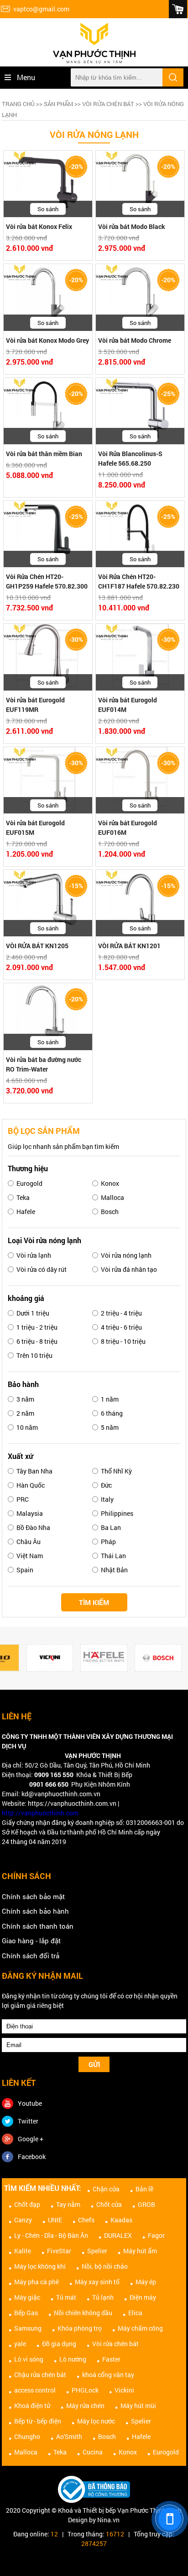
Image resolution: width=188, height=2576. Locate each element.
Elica (135, 2313)
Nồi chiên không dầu (83, 2313)
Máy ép (146, 2282)
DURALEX (118, 2235)
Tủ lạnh (103, 2297)
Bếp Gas (26, 2313)
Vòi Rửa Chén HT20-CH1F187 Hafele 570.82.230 (139, 581)
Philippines (117, 1513)
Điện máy (143, 2297)
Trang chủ (18, 104)
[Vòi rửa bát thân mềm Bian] (48, 411)
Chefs (86, 2220)
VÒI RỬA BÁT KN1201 (129, 946)
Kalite (23, 2251)
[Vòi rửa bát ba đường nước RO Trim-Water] (48, 1016)
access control (35, 2390)
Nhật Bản (114, 1570)
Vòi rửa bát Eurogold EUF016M (128, 828)
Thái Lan (113, 1556)
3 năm (25, 1399)
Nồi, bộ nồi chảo (105, 2266)
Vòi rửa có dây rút (42, 1269)
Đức (106, 1485)
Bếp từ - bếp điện (38, 2421)
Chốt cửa (109, 2204)
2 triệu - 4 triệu (121, 1313)
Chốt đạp (27, 2204)
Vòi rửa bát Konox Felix (39, 226)
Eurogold (29, 1183)
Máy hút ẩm (140, 2251)
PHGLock (85, 2390)
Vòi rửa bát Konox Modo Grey (47, 340)
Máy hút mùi (138, 2406)
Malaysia (30, 1513)
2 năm (25, 1413)
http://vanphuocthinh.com (40, 1813)
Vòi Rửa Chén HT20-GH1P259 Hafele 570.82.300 (47, 581)
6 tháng (112, 1413)
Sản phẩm (58, 104)
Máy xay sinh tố (97, 2282)
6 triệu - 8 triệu (37, 1341)
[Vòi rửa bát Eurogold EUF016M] (140, 780)
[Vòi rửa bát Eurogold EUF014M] (140, 657)
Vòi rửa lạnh (34, 1255)
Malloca (112, 1197)
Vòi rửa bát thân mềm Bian (44, 454)
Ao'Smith (69, 2436)
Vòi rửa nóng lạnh (126, 1255)
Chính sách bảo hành (35, 1911)
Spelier (97, 2251)
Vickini (124, 2390)
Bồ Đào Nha (33, 1527)
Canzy (23, 2220)
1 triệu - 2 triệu (37, 1327)
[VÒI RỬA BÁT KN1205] (48, 903)
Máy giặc (27, 2297)
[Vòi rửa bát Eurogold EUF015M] (48, 780)
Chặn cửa (106, 2189)
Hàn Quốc (31, 1485)
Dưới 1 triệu (33, 1313)
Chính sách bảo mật (33, 1896)
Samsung (28, 2328)
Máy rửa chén (85, 2406)
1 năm (110, 1399)
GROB (146, 2204)
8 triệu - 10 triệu (123, 1341)
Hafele (26, 1212)
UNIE (55, 2220)
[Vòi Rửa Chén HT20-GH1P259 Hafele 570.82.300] (48, 534)
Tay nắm (68, 2204)
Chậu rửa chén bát (40, 2375)
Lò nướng (73, 2359)
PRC (23, 1499)
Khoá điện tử (32, 2406)
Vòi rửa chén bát (108, 104)
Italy (107, 1499)
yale (20, 2344)
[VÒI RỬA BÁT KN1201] (140, 903)
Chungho (27, 2436)
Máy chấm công (140, 2328)
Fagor (156, 2235)
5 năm (110, 1427)
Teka (23, 1197)
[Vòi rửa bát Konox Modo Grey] (48, 297)
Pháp (108, 1542)
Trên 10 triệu (34, 1355)
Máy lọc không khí (40, 2266)
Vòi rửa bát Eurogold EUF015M (35, 828)
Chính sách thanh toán (38, 1926)
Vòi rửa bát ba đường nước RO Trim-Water (44, 1064)
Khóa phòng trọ (80, 2328)
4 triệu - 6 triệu (121, 1327)
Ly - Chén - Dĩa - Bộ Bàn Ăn (51, 2235)
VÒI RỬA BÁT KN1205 (37, 946)
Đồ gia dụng (59, 2344)
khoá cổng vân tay (108, 2375)
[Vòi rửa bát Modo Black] (140, 184)
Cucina (93, 2452)
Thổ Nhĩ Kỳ (116, 1471)
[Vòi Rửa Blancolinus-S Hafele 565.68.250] (140, 411)
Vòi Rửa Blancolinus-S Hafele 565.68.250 (130, 458)
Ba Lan (111, 1527)
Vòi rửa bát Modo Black (132, 226)
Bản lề (144, 2189)
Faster (111, 2359)
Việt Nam (30, 1556)
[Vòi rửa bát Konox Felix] (48, 184)
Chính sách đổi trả (31, 1956)
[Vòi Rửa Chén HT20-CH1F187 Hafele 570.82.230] (140, 534)
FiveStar (59, 2251)
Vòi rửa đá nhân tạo (129, 1269)
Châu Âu (29, 1542)
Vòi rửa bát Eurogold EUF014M (128, 705)
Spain (25, 1570)
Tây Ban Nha (34, 1471)
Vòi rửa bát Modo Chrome (135, 340)
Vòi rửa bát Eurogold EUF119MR (35, 705)
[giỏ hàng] (178, 9)
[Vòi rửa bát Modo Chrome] (140, 297)
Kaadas (121, 2220)
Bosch (110, 1212)
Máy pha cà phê (37, 2282)
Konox (110, 1183)
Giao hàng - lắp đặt (31, 1941)
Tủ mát (66, 2297)
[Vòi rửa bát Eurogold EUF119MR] (48, 657)
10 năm (27, 1427)
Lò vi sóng (29, 2359)
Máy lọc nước (96, 2421)
